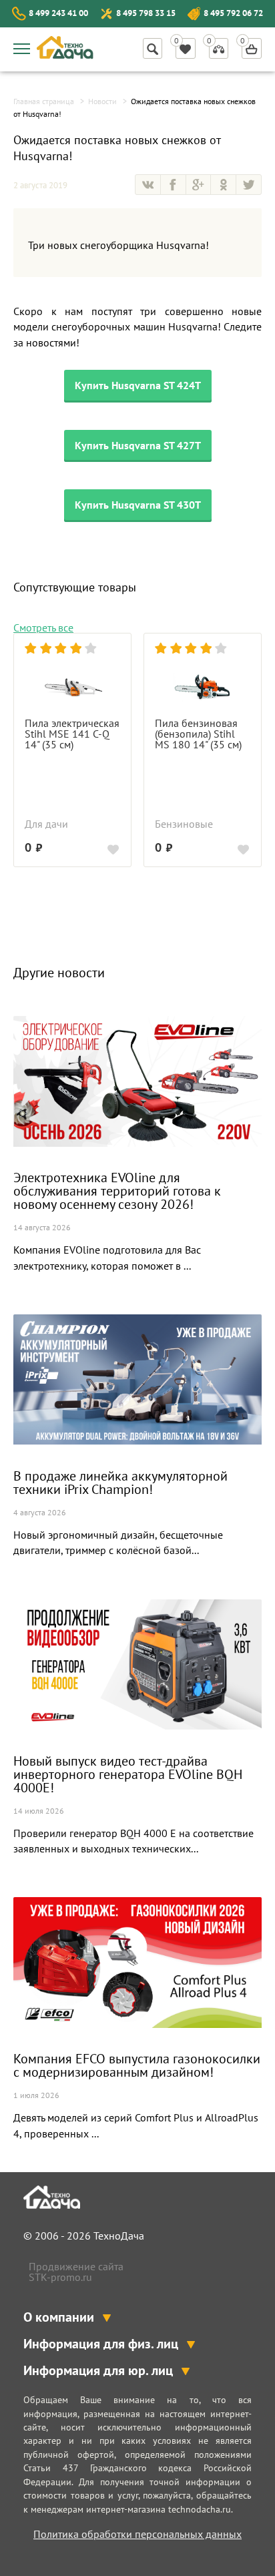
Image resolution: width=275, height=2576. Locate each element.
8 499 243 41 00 (58, 13)
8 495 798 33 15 (146, 13)
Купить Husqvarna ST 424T (138, 385)
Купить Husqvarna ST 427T (138, 445)
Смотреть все (43, 627)
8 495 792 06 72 (233, 13)
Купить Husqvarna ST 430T (138, 505)
